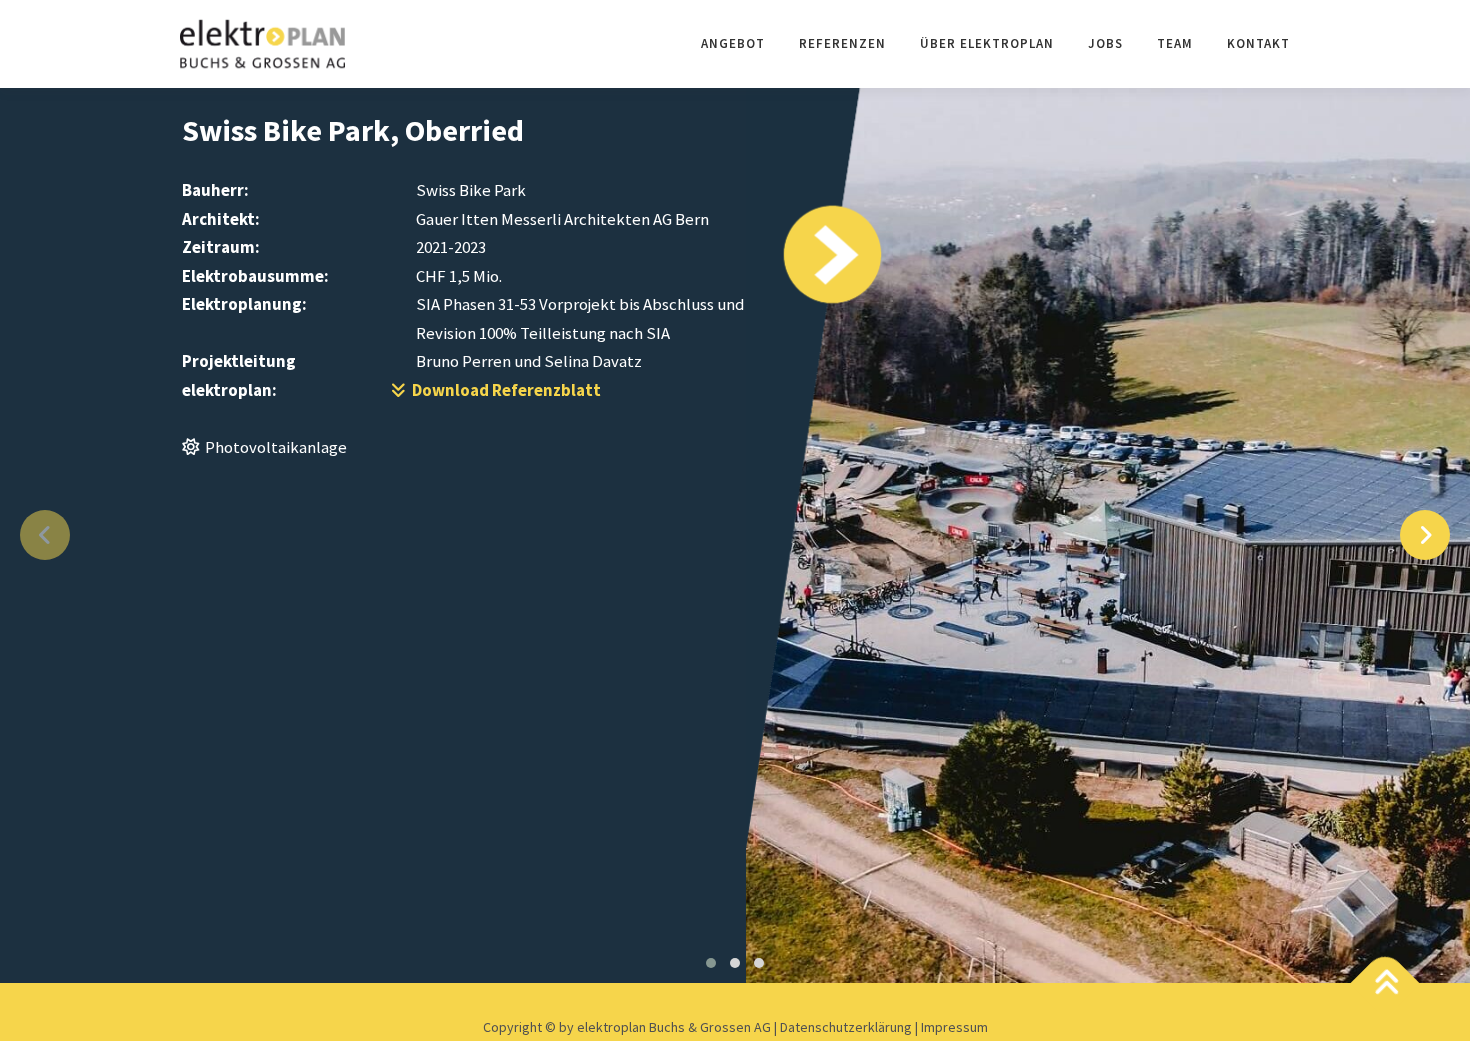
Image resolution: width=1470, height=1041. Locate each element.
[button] (711, 963)
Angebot (733, 43)
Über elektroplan (987, 43)
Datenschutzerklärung (847, 1027)
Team (1175, 43)
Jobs (1105, 43)
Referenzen (842, 43)
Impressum (954, 1027)
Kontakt (1258, 43)
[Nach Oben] (1385, 984)
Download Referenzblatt (503, 390)
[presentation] (45, 535)
